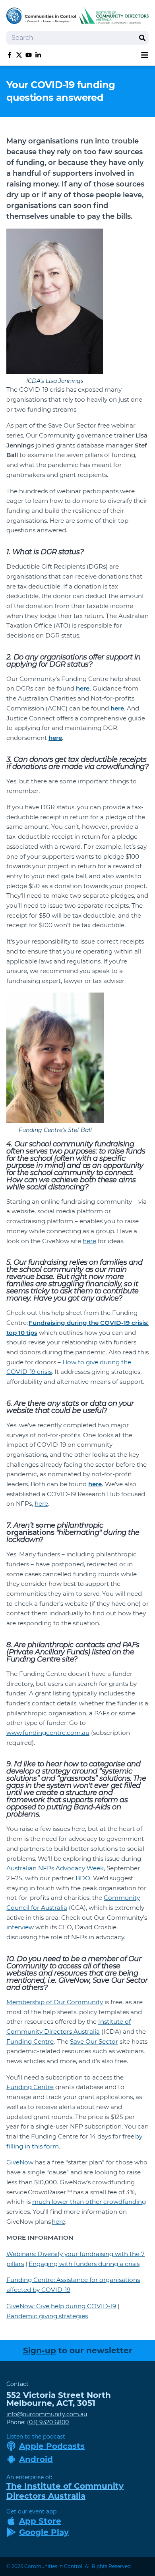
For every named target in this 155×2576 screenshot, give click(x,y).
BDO (83, 1878)
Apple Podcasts (52, 2446)
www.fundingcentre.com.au (48, 1733)
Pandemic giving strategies (47, 2316)
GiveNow (20, 2162)
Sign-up (40, 2350)
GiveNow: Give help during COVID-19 (61, 2306)
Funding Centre (30, 2041)
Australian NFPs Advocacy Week (55, 1868)
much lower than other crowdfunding (89, 2202)
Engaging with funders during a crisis (84, 2264)
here (89, 1241)
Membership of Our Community (55, 2002)
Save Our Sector (94, 2041)
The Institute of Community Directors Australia (65, 2491)
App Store (40, 2521)
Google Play (44, 2532)
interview (20, 1927)
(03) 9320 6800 (48, 2422)
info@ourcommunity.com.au (47, 2414)
